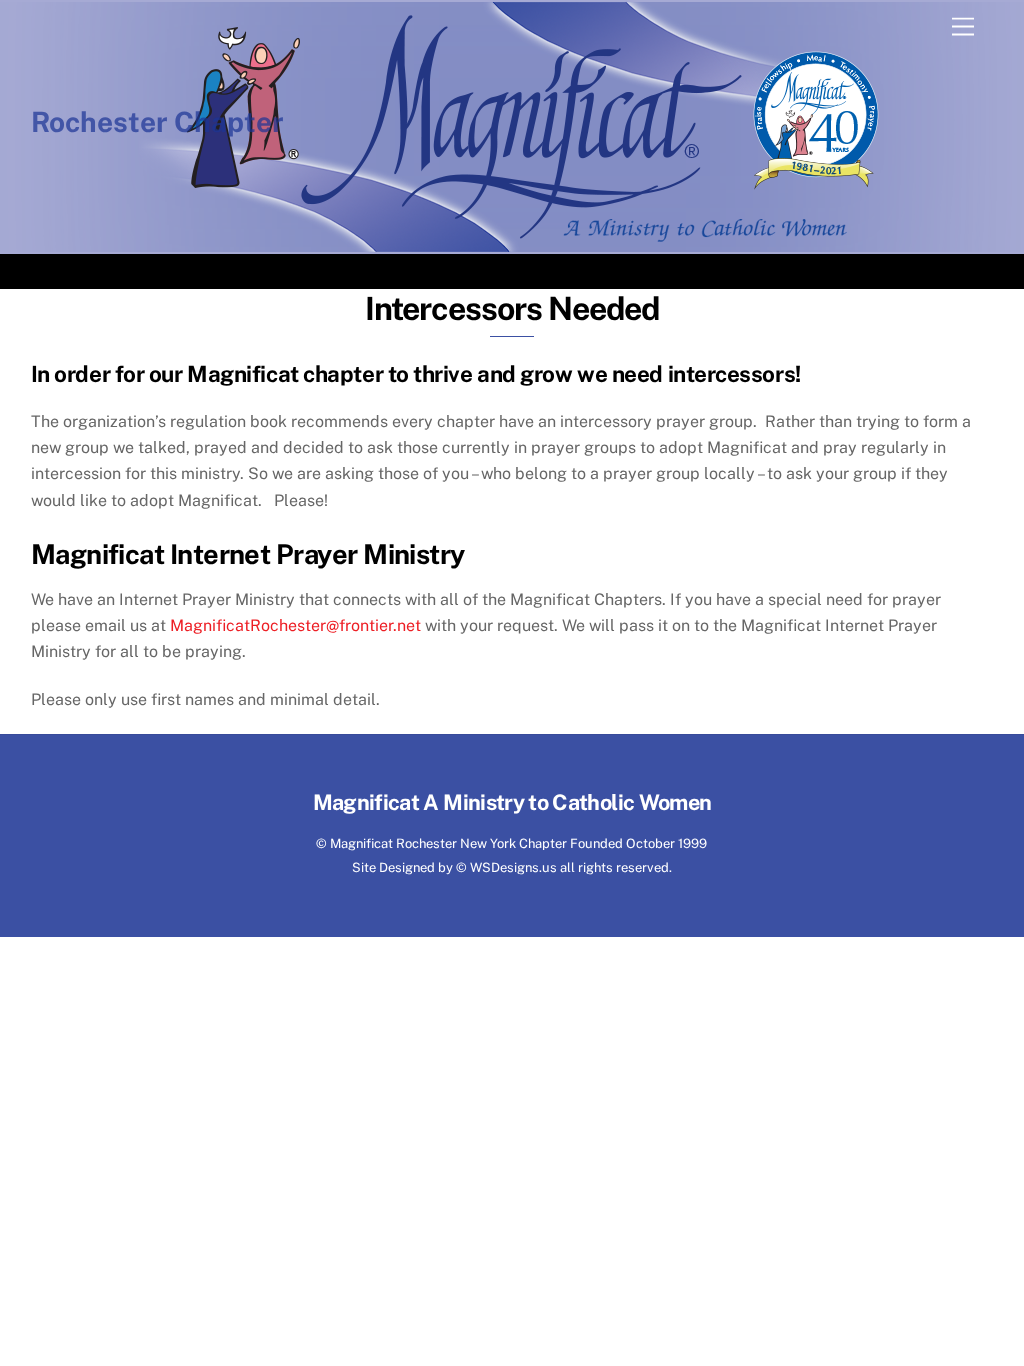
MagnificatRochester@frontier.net (295, 625)
